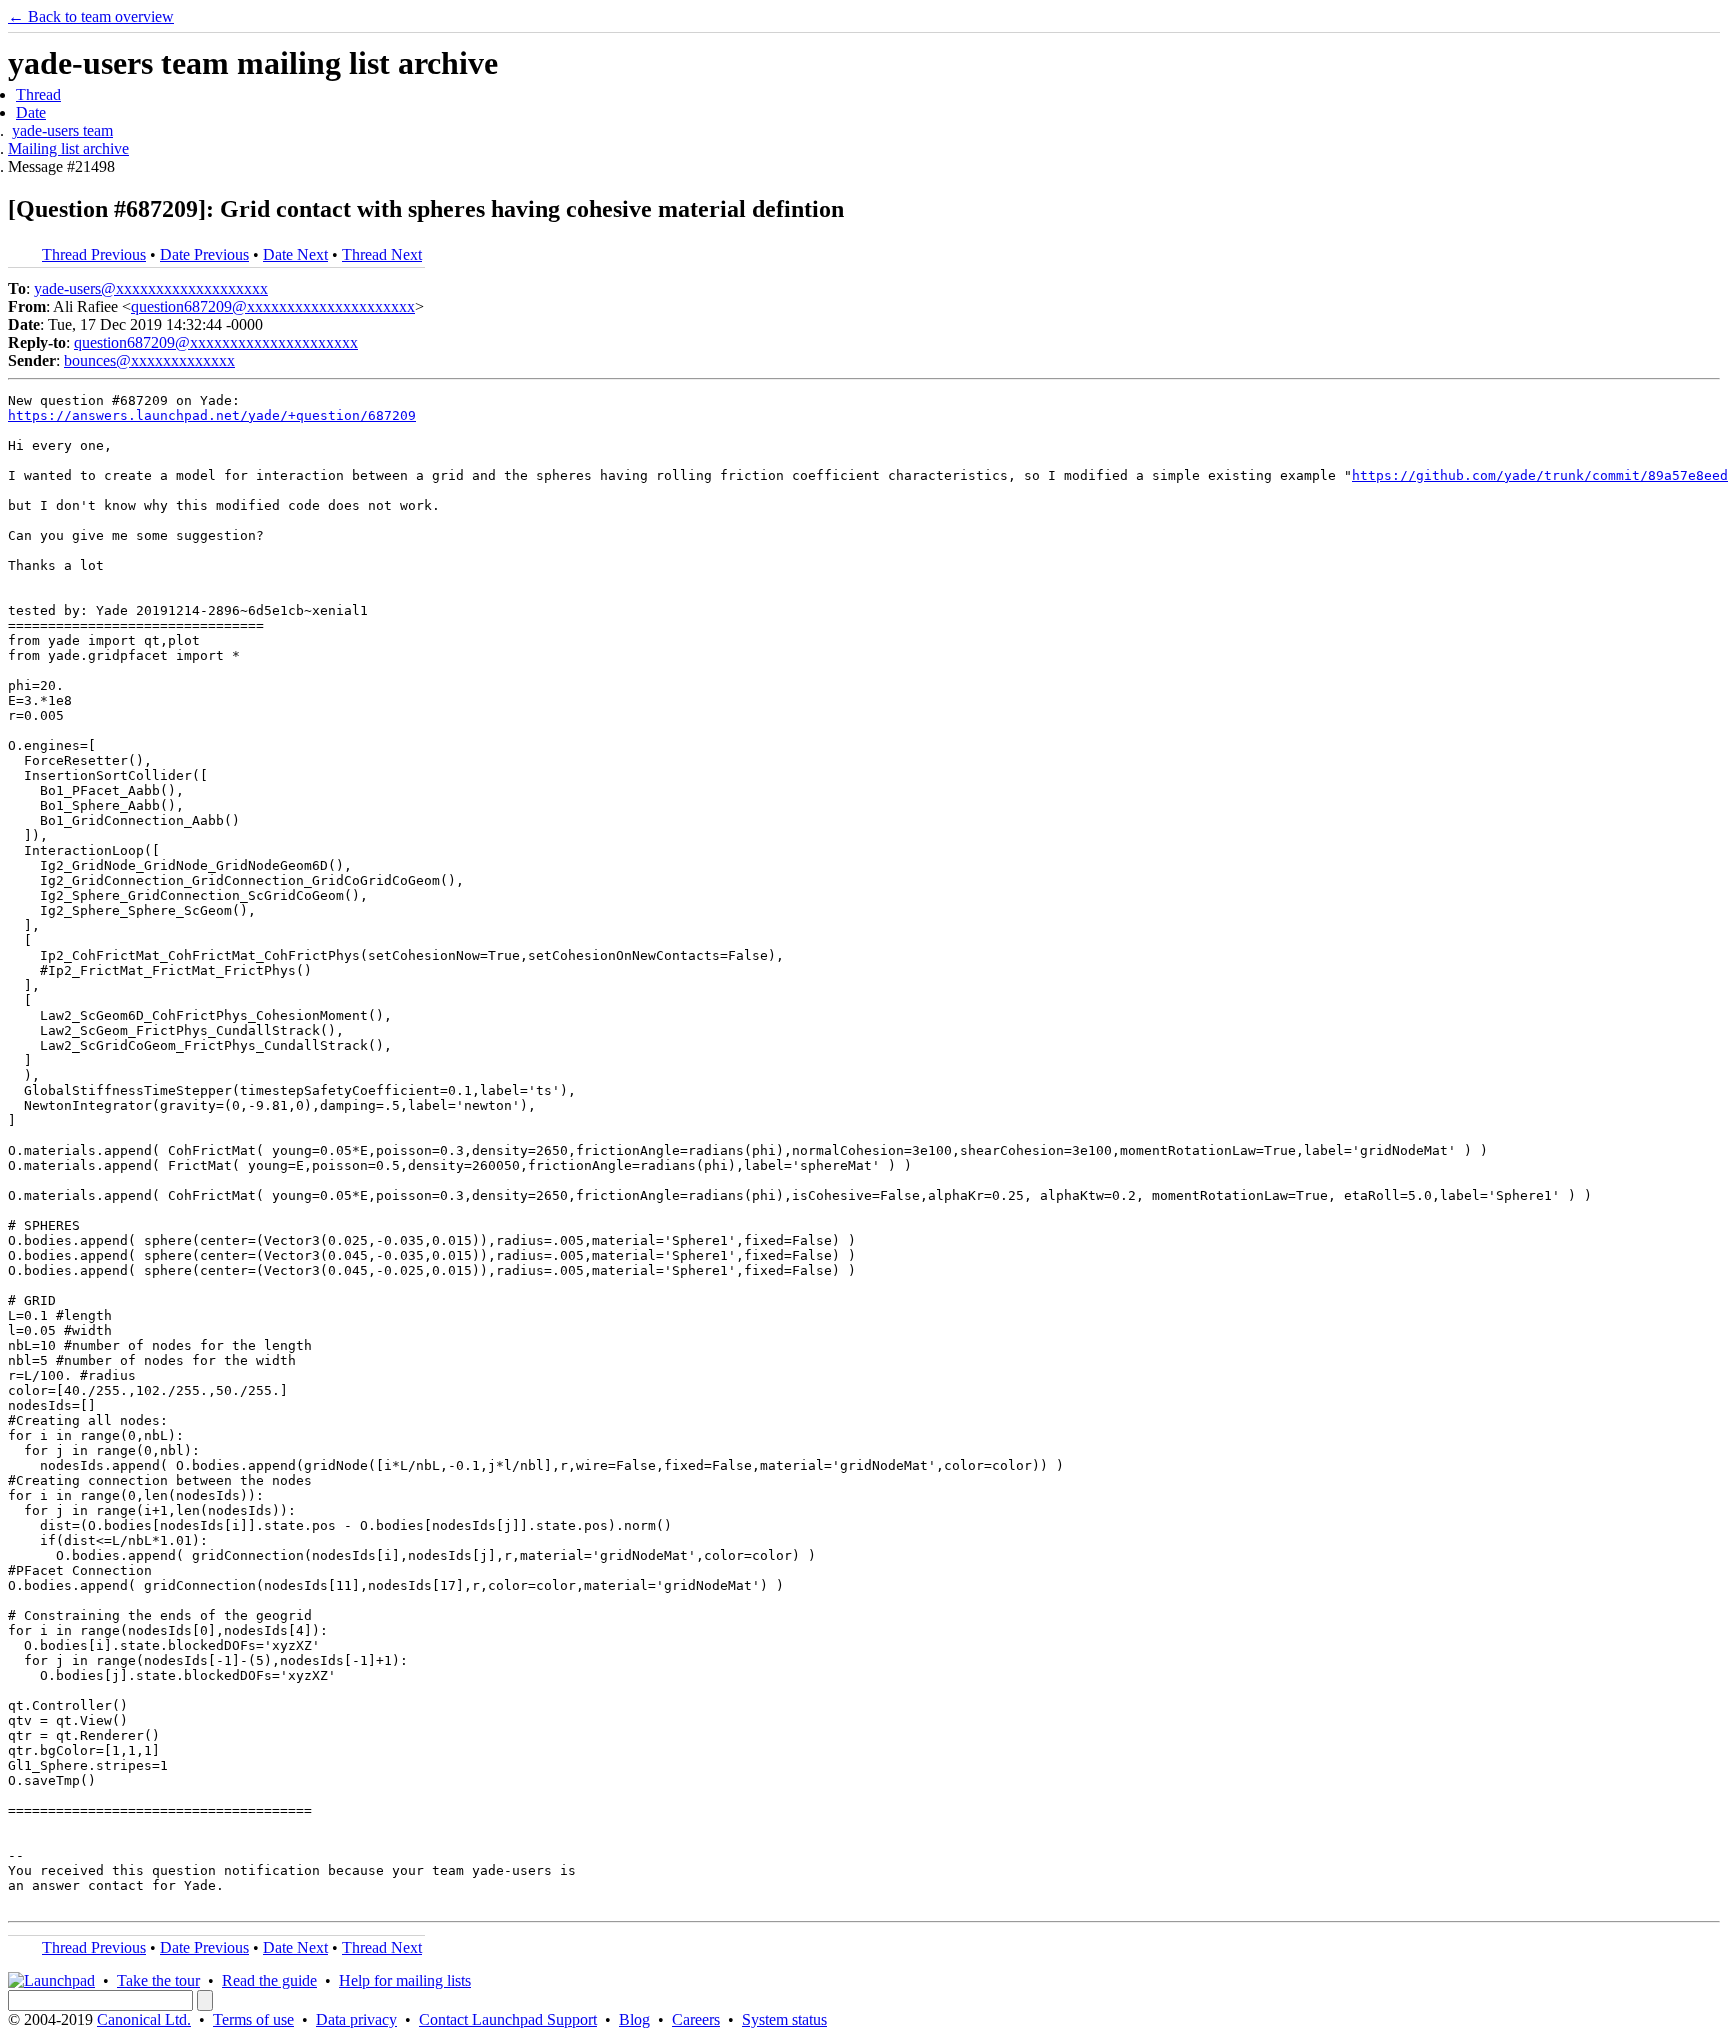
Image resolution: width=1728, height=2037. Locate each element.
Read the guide (269, 1980)
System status (784, 2019)
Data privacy (356, 2019)
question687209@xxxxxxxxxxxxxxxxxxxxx (273, 306)
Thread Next (382, 254)
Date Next (295, 254)
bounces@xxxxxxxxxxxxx (149, 360)
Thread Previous (94, 254)
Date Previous (204, 254)
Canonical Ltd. (144, 2019)
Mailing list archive (68, 148)
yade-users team (62, 130)
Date (31, 112)
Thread (38, 94)
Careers (696, 2019)
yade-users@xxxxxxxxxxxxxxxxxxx (151, 288)
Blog (634, 2019)
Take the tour (158, 1980)
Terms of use (253, 2019)
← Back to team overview (91, 16)
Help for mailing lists (405, 1980)
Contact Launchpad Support (508, 2019)
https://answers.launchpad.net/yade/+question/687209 (212, 415)
